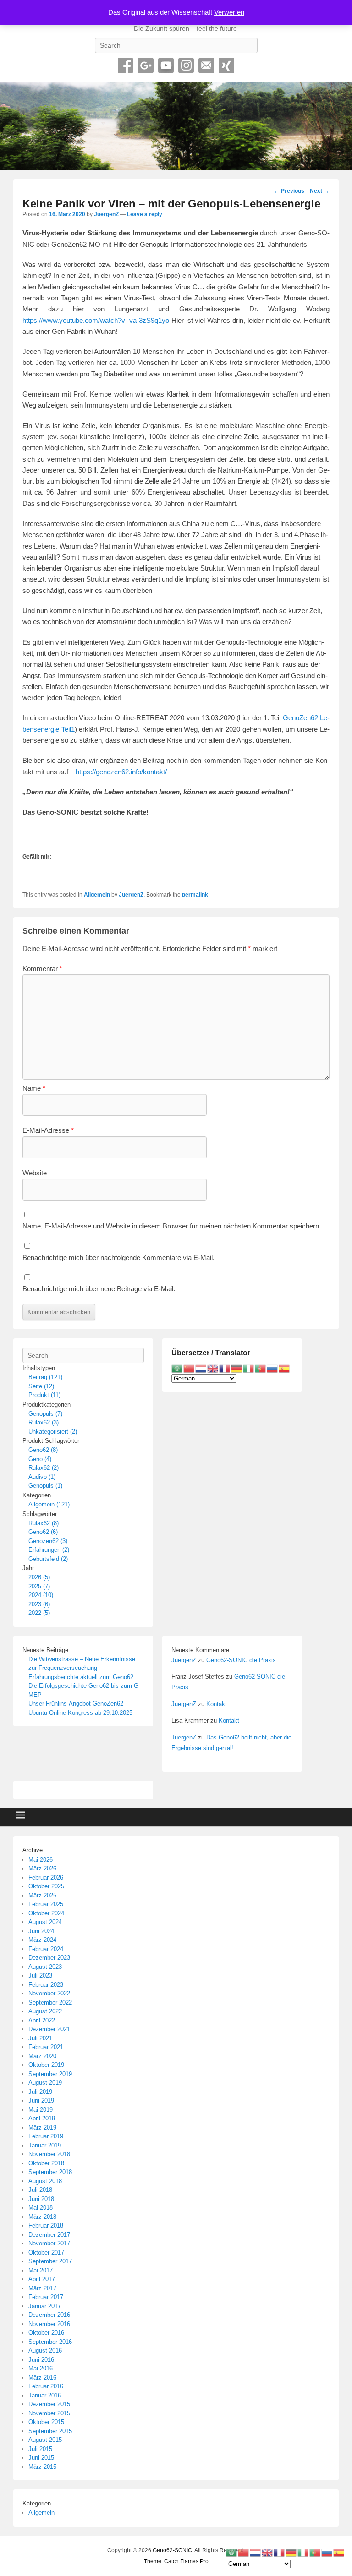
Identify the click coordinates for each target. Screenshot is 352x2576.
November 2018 (49, 2154)
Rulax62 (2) (44, 1468)
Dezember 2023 (49, 1958)
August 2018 (45, 2181)
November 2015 (49, 2413)
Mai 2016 (41, 2368)
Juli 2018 (40, 2190)
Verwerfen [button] (229, 12)
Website (35, 1173)
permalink (195, 895)
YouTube (166, 65)
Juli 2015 (40, 2449)
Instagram (186, 65)
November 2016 (49, 2324)
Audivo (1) (42, 1477)
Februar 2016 (46, 2386)
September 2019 (50, 2074)
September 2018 (50, 2172)
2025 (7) (39, 1586)
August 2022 (45, 2011)
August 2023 (45, 1967)
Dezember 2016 (49, 2315)
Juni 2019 (41, 2100)
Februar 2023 (46, 1985)
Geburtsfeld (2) (48, 1559)
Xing (226, 65)
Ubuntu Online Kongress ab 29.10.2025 (80, 1713)
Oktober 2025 (46, 1886)
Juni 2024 (41, 1931)
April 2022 (42, 2020)
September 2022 (50, 2003)
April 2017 (42, 2279)
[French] (225, 1368)
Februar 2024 (46, 1949)
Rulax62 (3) (44, 1422)
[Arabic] (177, 1368)
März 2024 (42, 1940)
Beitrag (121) (45, 1377)
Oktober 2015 (46, 2422)
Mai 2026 (41, 1860)
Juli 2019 (40, 2092)
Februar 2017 (46, 2297)
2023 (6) (39, 1604)
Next (319, 191)
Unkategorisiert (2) (53, 1432)
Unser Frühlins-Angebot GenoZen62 (76, 1704)
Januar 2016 (45, 2395)
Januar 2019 (45, 2145)
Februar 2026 (46, 1878)
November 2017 (49, 2243)
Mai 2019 (41, 2110)
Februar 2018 (46, 2225)
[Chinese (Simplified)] (189, 1368)
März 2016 (42, 2378)
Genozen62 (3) (48, 1541)
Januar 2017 (45, 2306)
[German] (237, 1368)
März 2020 (42, 2056)
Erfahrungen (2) (49, 1550)
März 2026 (42, 1868)
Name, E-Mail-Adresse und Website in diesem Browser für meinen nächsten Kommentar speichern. (172, 1226)
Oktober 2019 (46, 2065)
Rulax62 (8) (44, 1523)
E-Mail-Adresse (48, 1130)
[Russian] (273, 1368)
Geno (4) (40, 1459)
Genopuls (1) (45, 1486)
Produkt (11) (44, 1395)
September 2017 (50, 2261)
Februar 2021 (46, 2047)
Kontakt (217, 1704)
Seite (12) (41, 1386)
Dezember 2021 (49, 2029)
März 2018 (42, 2217)
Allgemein (97, 895)
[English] (213, 1368)
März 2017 (42, 2288)
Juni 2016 (41, 2360)
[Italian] (249, 1368)
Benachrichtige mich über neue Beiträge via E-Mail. (99, 1289)
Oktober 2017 (46, 2253)
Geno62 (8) (43, 1450)
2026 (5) (39, 1577)
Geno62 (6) (43, 1532)
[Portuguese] (261, 1368)
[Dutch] (201, 1368)
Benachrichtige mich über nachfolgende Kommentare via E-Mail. (118, 1258)
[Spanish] (285, 1368)
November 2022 (49, 1993)
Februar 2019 (46, 2136)
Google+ (146, 65)
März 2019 (42, 2128)
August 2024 (45, 1922)
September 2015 (50, 2431)
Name (34, 1088)
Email (206, 65)
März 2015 (42, 2467)
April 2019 (42, 2118)
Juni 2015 (41, 2458)
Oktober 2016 (46, 2333)
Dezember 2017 (49, 2235)
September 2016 (50, 2342)
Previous (289, 191)
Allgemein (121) (49, 1504)
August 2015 (45, 2440)
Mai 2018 (41, 2208)
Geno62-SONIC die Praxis (241, 1660)
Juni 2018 (41, 2199)
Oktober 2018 (46, 2163)
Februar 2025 (46, 1904)
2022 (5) (39, 1613)
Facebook (126, 65)
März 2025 (42, 1895)
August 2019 (45, 2083)
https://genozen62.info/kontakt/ (121, 772)
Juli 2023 (40, 1975)
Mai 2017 (41, 2270)
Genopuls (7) (45, 1414)
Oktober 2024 (46, 1913)
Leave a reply (145, 214)
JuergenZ (106, 214)
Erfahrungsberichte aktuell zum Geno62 (81, 1677)
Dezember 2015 (49, 2404)
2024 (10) (41, 1595)
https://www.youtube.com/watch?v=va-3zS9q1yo (96, 320)
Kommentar (42, 969)
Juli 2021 (40, 2038)
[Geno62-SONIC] (176, 126)
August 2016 (45, 2350)
